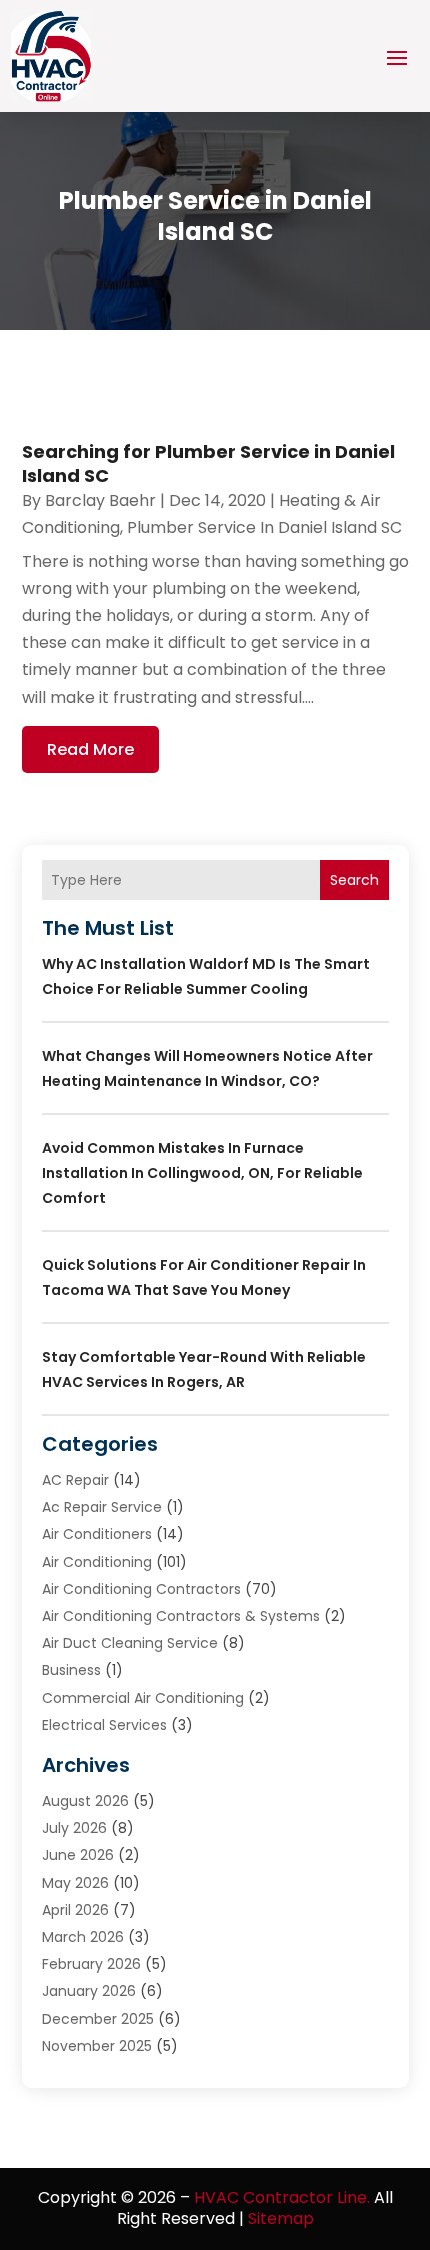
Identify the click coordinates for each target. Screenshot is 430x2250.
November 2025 (97, 2046)
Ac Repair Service (102, 1507)
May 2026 (75, 1883)
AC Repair (75, 1480)
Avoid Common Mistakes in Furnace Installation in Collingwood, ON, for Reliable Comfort (202, 1173)
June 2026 (78, 1855)
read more (90, 749)
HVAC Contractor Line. (282, 2197)
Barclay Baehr (100, 500)
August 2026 (85, 1801)
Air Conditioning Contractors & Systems (181, 1616)
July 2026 (74, 1828)
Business (71, 1670)
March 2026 (83, 1937)
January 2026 (89, 1991)
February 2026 (91, 1964)
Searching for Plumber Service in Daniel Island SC (208, 463)
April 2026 (75, 1910)
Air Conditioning (97, 1562)
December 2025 (98, 2019)
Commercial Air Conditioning (143, 1698)
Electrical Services (104, 1725)
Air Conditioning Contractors (141, 1589)
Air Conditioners (97, 1534)
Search (354, 880)
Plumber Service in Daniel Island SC (264, 527)
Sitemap (281, 2218)
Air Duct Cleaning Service (130, 1643)
